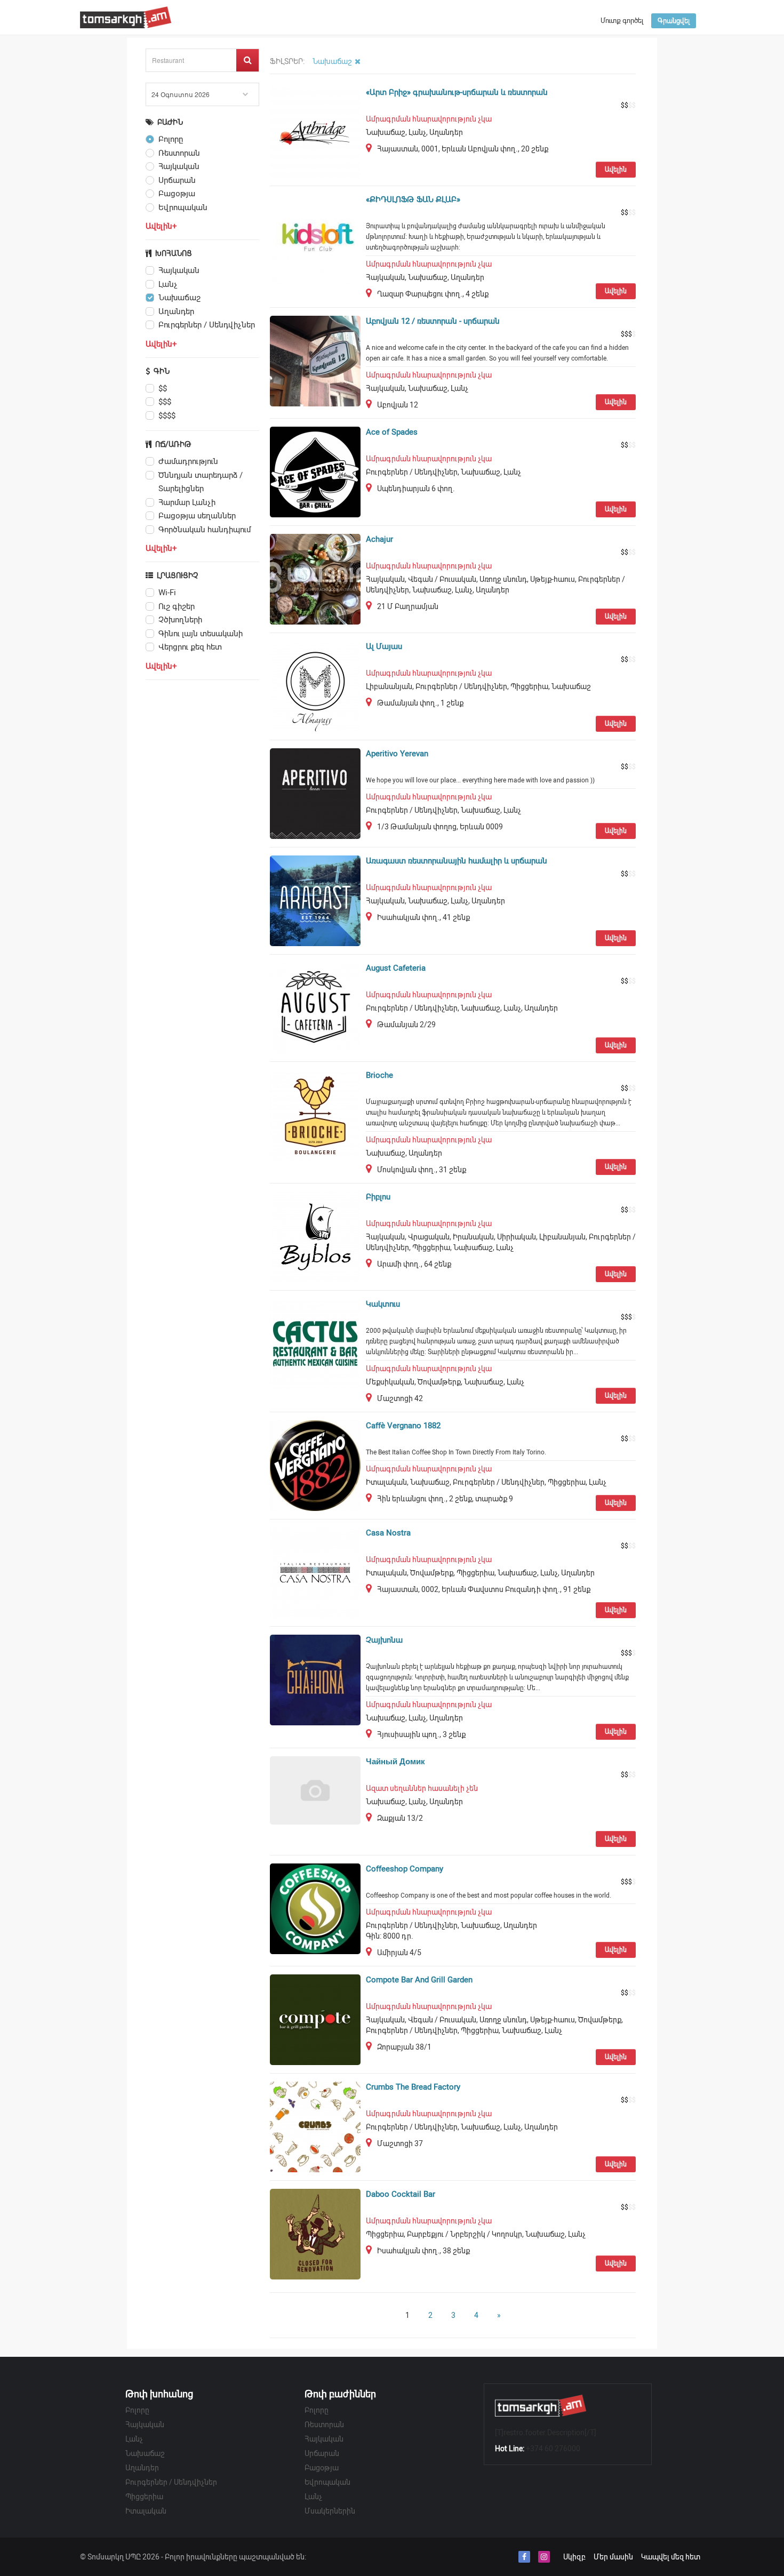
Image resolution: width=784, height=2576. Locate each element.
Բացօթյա (322, 2468)
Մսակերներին (330, 2511)
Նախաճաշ (145, 2453)
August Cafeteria (396, 968)
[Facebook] (524, 2557)
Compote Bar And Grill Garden (419, 1980)
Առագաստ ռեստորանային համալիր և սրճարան (457, 861)
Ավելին (616, 170)
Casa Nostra (388, 1533)
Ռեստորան (324, 2425)
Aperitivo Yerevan (397, 754)
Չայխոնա (384, 1640)
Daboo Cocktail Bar (401, 2194)
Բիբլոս (378, 1197)
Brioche (379, 1075)
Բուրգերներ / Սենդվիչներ (171, 2482)
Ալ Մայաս (384, 646)
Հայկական (145, 2425)
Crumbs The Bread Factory (413, 2087)
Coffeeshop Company (405, 1869)
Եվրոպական (327, 2482)
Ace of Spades (392, 432)
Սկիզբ (574, 2557)
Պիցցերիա (144, 2497)
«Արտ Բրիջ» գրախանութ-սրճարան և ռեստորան (457, 92)
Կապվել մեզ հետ (671, 2557)
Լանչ (134, 2439)
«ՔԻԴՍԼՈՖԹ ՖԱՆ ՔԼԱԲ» (413, 199)
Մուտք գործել (622, 21)
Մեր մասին (613, 2557)
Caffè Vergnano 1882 (403, 1426)
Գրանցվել (674, 21)
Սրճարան (322, 2453)
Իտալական (146, 2511)
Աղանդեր (142, 2468)
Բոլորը (137, 2410)
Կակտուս (383, 1304)
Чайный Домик (395, 1762)
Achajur (379, 539)
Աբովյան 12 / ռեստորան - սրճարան (433, 321)
